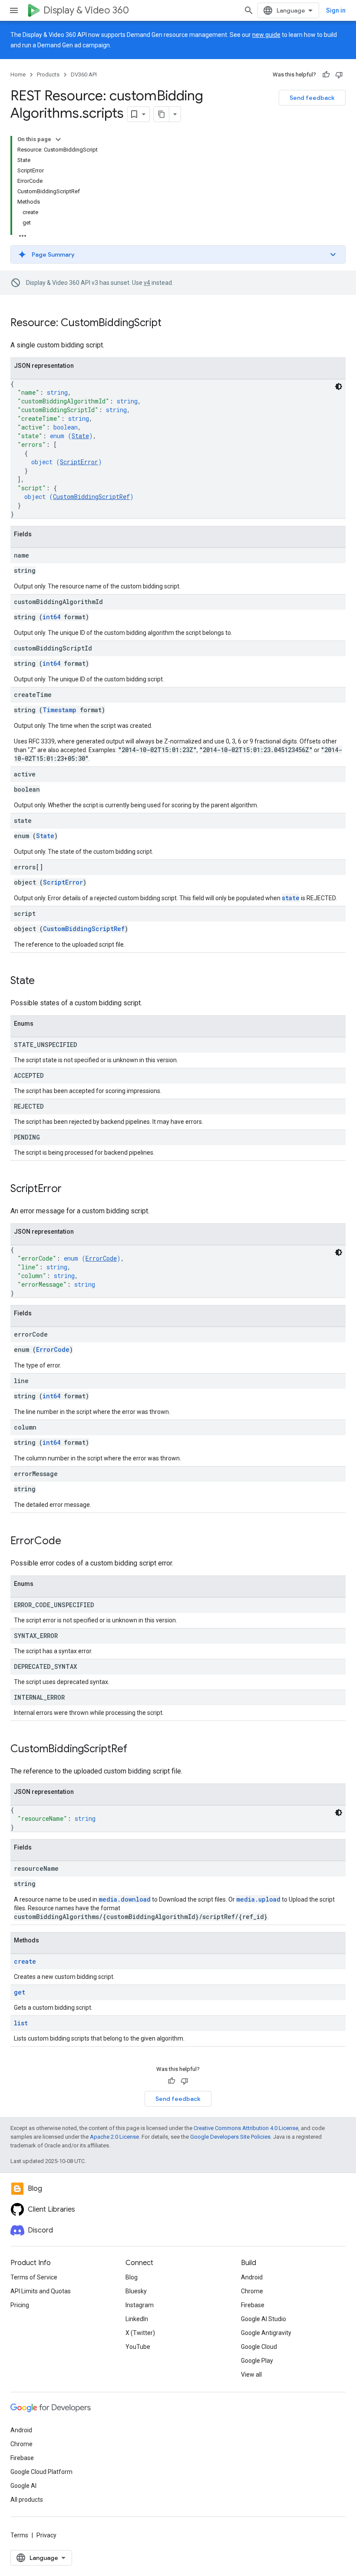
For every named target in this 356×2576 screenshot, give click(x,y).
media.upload (258, 1899)
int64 (51, 617)
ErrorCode (101, 1258)
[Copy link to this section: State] (43, 981)
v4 (147, 283)
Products (48, 74)
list (21, 2023)
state (291, 898)
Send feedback (312, 98)
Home (18, 74)
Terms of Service (34, 2277)
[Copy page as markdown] (162, 114)
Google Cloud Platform (41, 2472)
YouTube (138, 2347)
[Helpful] (326, 75)
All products (27, 2500)
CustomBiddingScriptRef (91, 497)
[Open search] (249, 10)
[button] (178, 254)
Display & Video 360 (86, 10)
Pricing (20, 2305)
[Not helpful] (339, 75)
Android (252, 2277)
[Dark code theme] (339, 386)
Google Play (257, 2361)
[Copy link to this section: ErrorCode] (70, 1542)
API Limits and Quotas (41, 2291)
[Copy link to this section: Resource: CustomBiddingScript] (170, 324)
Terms (19, 2535)
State (80, 436)
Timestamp (59, 710)
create (25, 1961)
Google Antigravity (266, 2333)
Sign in (336, 10)
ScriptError (79, 462)
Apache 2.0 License (114, 2137)
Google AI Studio (264, 2319)
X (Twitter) (140, 2333)
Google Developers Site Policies (230, 2137)
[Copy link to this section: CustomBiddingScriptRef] (136, 1750)
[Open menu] (14, 10)
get (20, 1992)
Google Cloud (259, 2347)
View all (251, 2375)
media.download (125, 1899)
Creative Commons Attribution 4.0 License (246, 2128)
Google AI (23, 2486)
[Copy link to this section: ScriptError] (70, 1189)
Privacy (46, 2535)
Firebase (253, 2305)
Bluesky (136, 2291)
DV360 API (84, 74)
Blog (132, 2277)
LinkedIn (137, 2319)
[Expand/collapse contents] (58, 139)
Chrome (252, 2291)
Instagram (140, 2305)
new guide (266, 35)
